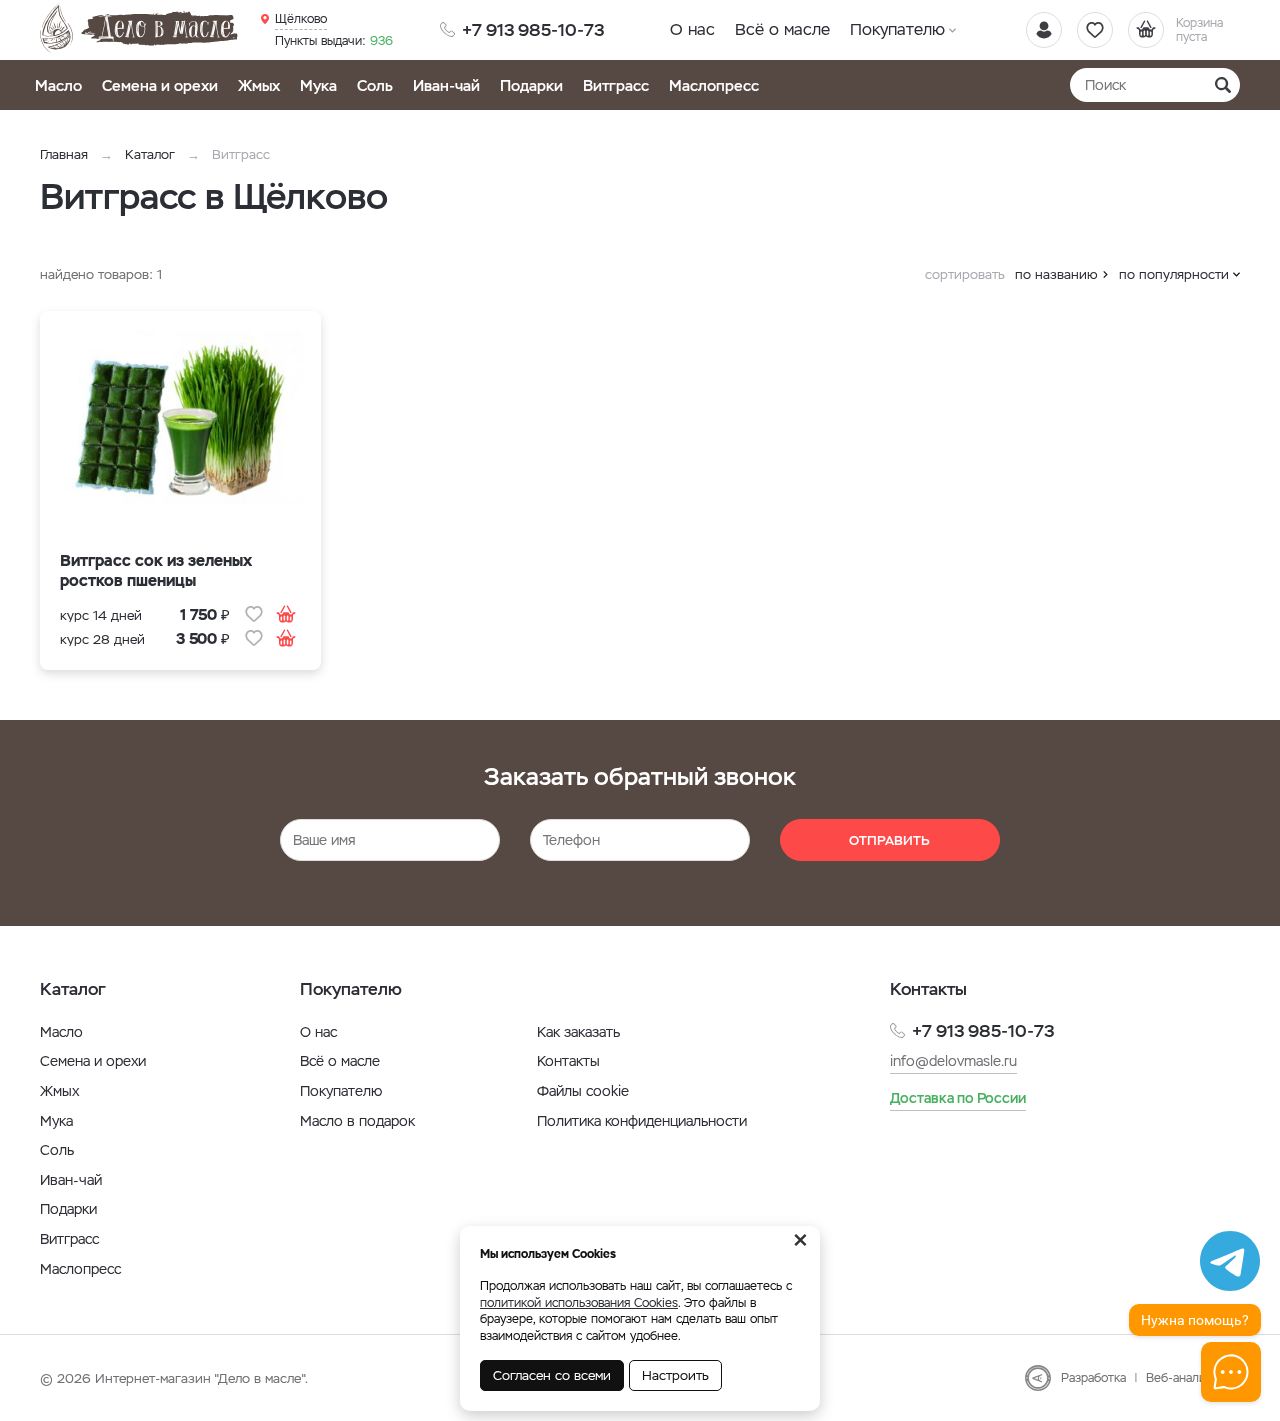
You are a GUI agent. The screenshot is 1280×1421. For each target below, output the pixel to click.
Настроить (675, 1375)
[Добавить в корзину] (286, 614)
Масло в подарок (357, 1121)
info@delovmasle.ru (953, 1061)
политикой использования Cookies (579, 1303)
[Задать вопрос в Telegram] (1230, 1261)
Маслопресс (714, 85)
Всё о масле (782, 29)
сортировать (965, 274)
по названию (1056, 274)
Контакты (568, 1061)
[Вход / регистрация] (1044, 30)
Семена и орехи (160, 85)
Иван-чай (446, 85)
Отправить (889, 840)
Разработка (1093, 1378)
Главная (64, 154)
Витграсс (616, 85)
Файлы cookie (583, 1091)
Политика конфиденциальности (642, 1121)
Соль (375, 85)
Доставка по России (958, 1098)
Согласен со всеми (552, 1375)
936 (334, 41)
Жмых (259, 85)
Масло (58, 85)
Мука (318, 85)
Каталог (150, 154)
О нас (692, 29)
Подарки (531, 85)
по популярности (1174, 274)
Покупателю (897, 29)
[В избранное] (254, 614)
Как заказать (578, 1032)
